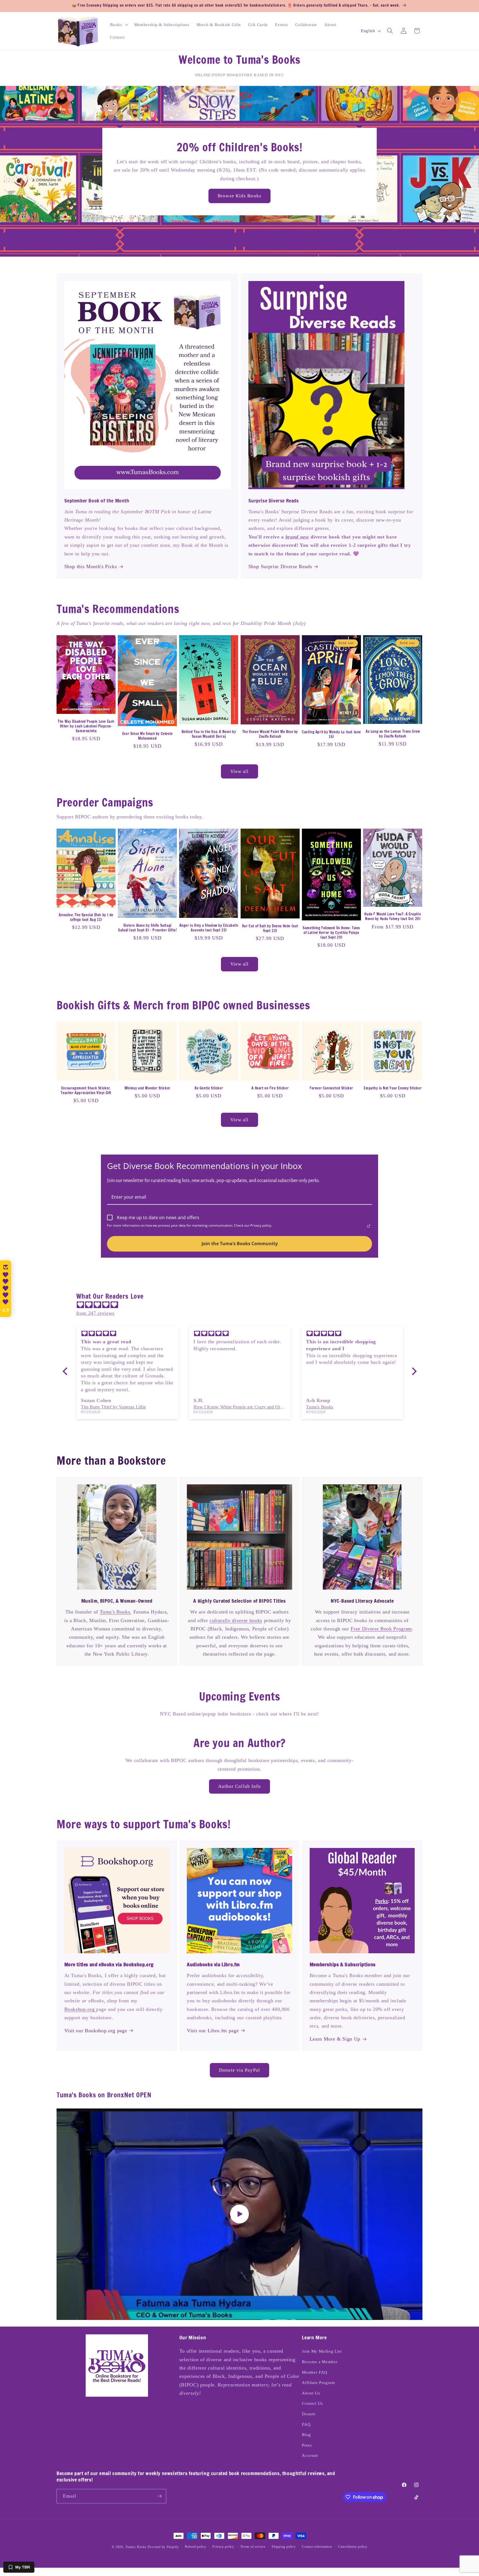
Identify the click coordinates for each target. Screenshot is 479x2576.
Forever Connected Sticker (331, 1088)
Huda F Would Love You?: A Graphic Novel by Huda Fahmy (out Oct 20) (393, 916)
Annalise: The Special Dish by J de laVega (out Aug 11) (86, 917)
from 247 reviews (95, 1313)
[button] (118, 24)
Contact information (317, 2547)
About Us (311, 2393)
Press (307, 2445)
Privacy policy (223, 2547)
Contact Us (312, 2403)
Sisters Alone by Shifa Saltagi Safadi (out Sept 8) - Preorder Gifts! (147, 928)
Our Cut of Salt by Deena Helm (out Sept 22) (270, 928)
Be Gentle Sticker (209, 1088)
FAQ (306, 2424)
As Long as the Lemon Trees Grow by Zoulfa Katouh (393, 734)
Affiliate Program (318, 2382)
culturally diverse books (236, 1620)
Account (310, 2455)
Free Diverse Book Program (381, 1629)
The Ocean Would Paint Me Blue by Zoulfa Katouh (270, 734)
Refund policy (196, 2547)
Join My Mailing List (322, 2351)
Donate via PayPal (239, 2070)
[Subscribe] (159, 2496)
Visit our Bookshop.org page (96, 2031)
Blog (306, 2435)
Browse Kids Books (239, 196)
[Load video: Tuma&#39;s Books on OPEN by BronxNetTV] (239, 2214)
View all (240, 771)
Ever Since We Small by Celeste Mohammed (147, 736)
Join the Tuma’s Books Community (240, 1244)
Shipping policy (284, 2547)
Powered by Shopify (163, 2547)
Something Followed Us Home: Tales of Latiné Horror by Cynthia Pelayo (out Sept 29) (331, 933)
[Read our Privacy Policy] (369, 1226)
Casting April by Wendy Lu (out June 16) (331, 734)
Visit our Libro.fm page (213, 2031)
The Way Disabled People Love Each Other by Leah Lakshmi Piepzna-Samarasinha (86, 726)
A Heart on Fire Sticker (270, 1088)
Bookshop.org (80, 2009)
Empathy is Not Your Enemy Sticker (393, 1088)
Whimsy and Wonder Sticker (147, 1088)
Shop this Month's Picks (91, 566)
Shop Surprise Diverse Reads (280, 566)
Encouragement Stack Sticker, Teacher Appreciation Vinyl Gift (86, 1091)
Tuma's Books (115, 1612)
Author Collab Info (240, 1786)
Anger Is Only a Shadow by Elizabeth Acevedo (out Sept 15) (209, 928)
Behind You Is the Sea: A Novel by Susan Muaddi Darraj (209, 734)
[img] (242, 1305)
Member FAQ (315, 2372)
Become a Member (320, 2362)
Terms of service (253, 2547)
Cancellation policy (353, 2547)
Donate (309, 2414)
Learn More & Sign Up (335, 2039)
